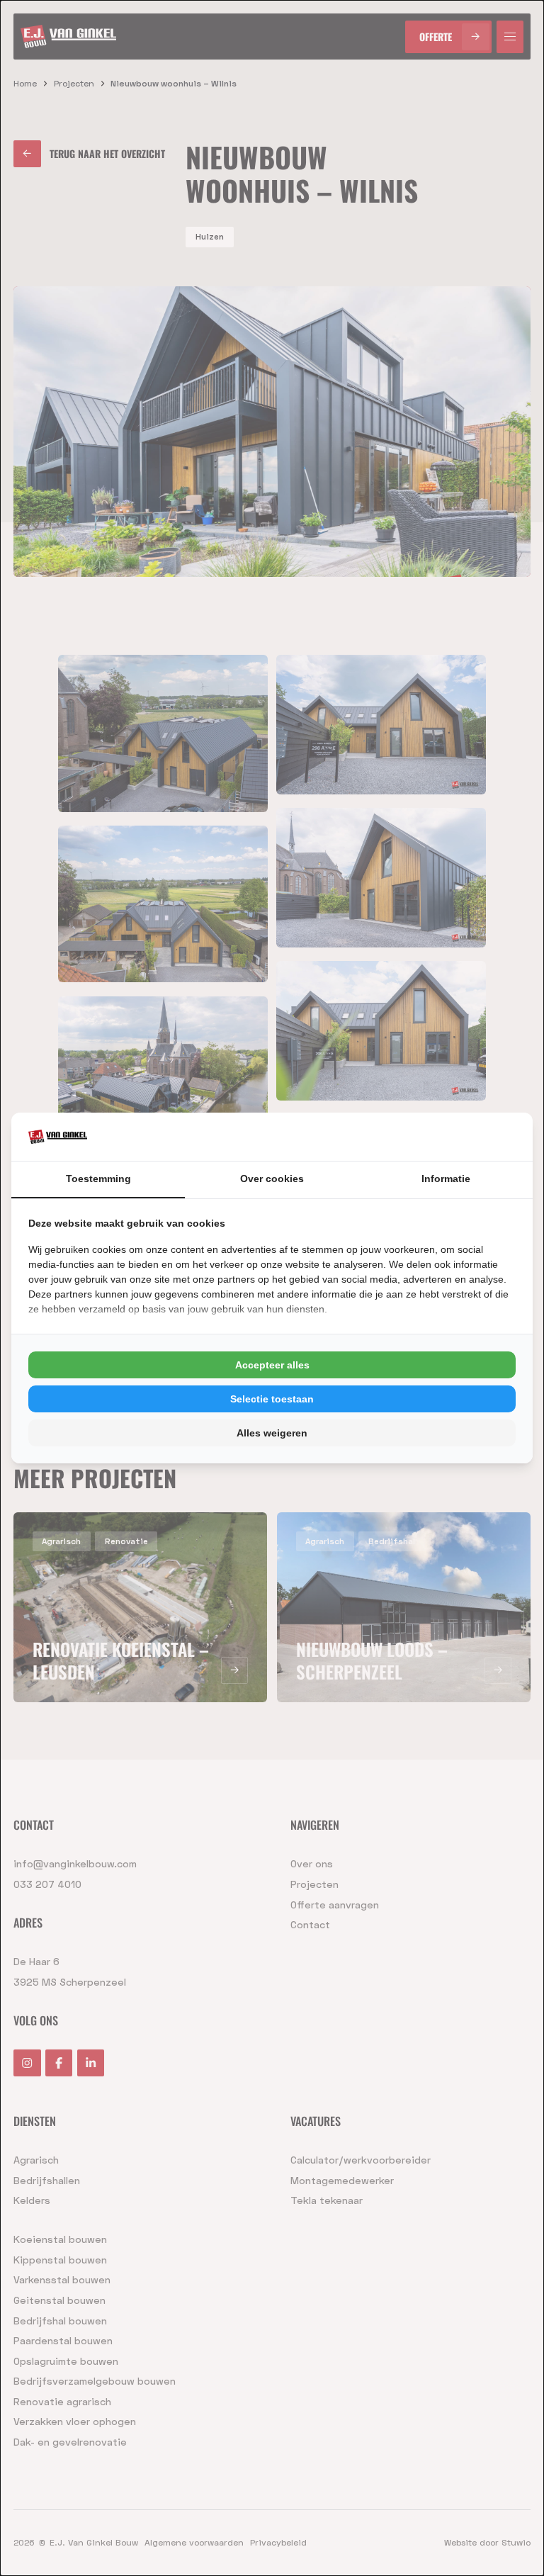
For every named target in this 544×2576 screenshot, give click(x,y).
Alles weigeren (272, 1433)
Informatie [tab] (446, 1179)
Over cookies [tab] (272, 1179)
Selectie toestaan (272, 1399)
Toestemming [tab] (98, 1179)
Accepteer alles (272, 1365)
